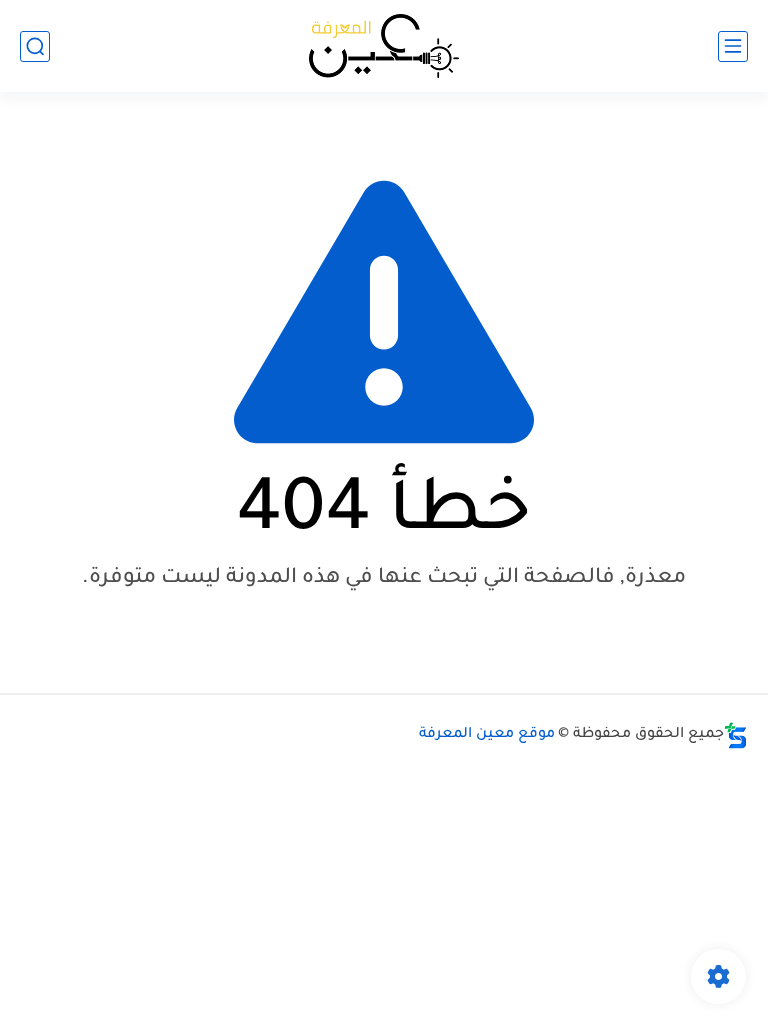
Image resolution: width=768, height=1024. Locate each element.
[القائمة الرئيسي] (733, 46)
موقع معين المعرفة (487, 735)
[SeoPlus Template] (736, 735)
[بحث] (35, 46)
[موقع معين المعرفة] (384, 46)
